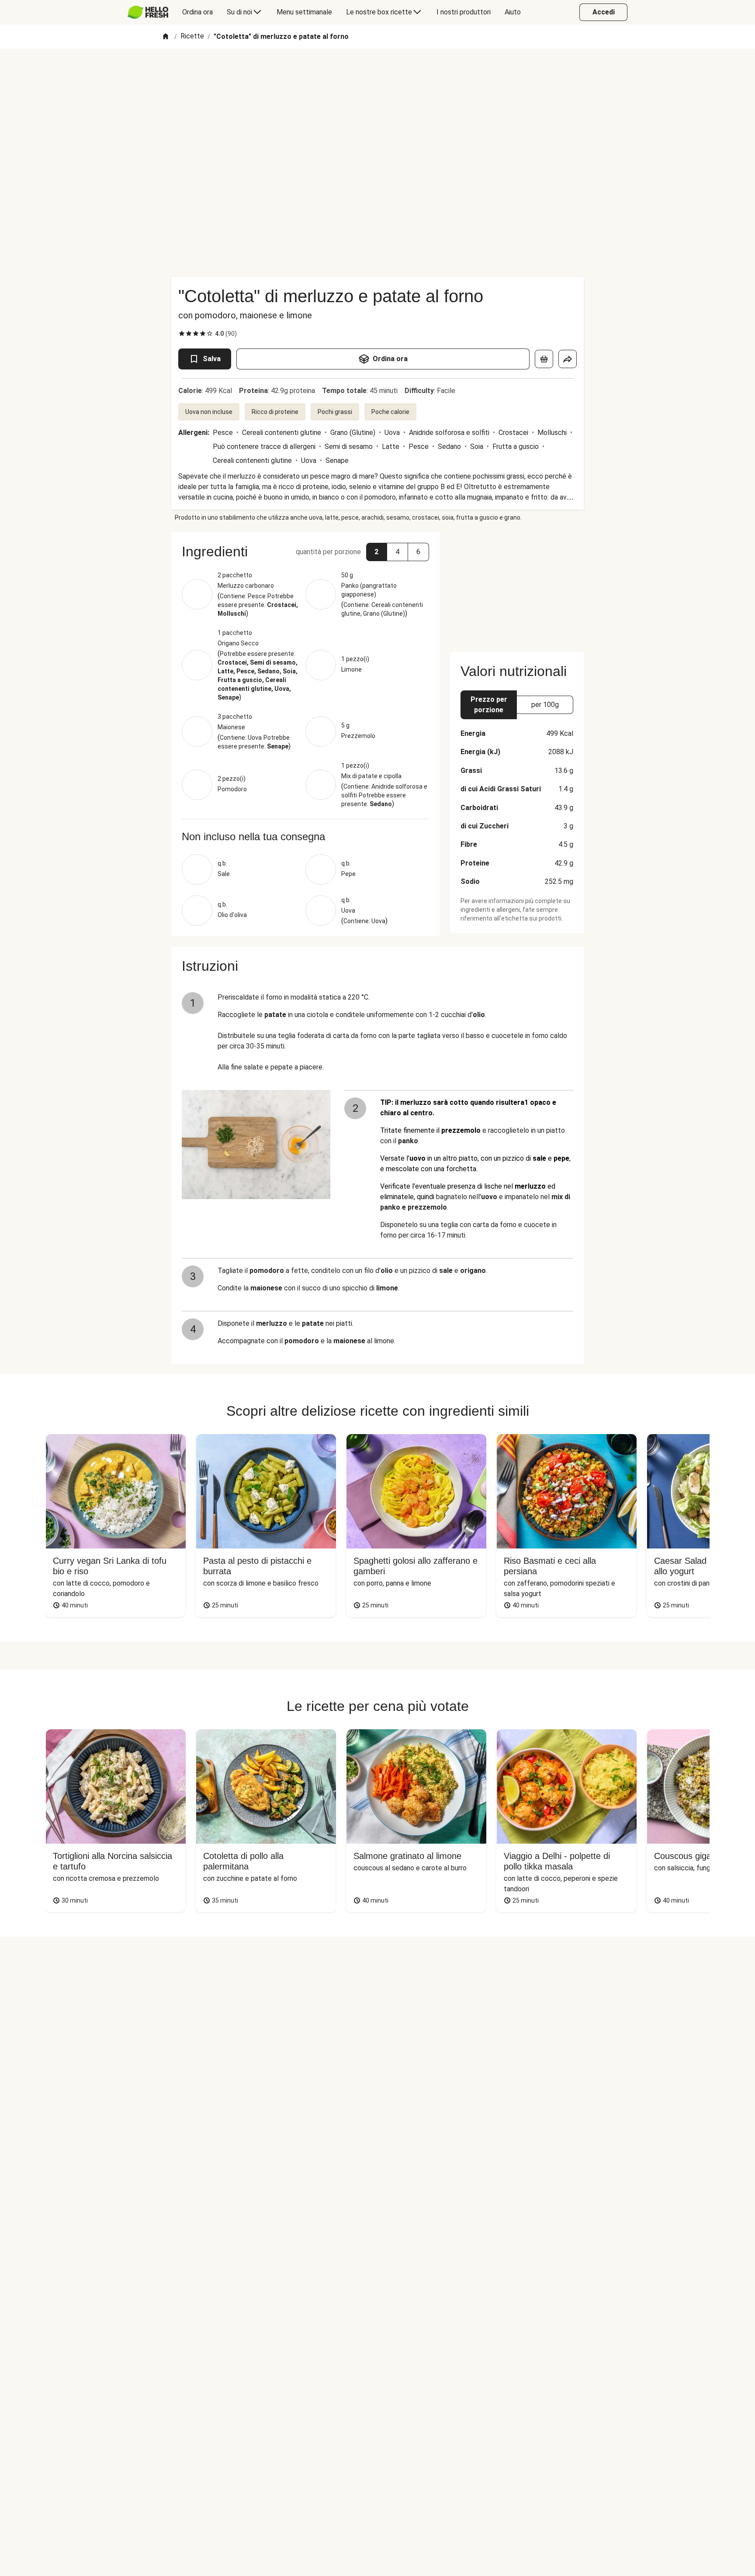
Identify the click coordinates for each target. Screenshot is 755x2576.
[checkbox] (182, 334)
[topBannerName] (377, 74)
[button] (377, 552)
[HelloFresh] (148, 12)
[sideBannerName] (517, 587)
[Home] (166, 37)
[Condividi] (568, 359)
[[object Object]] (544, 359)
